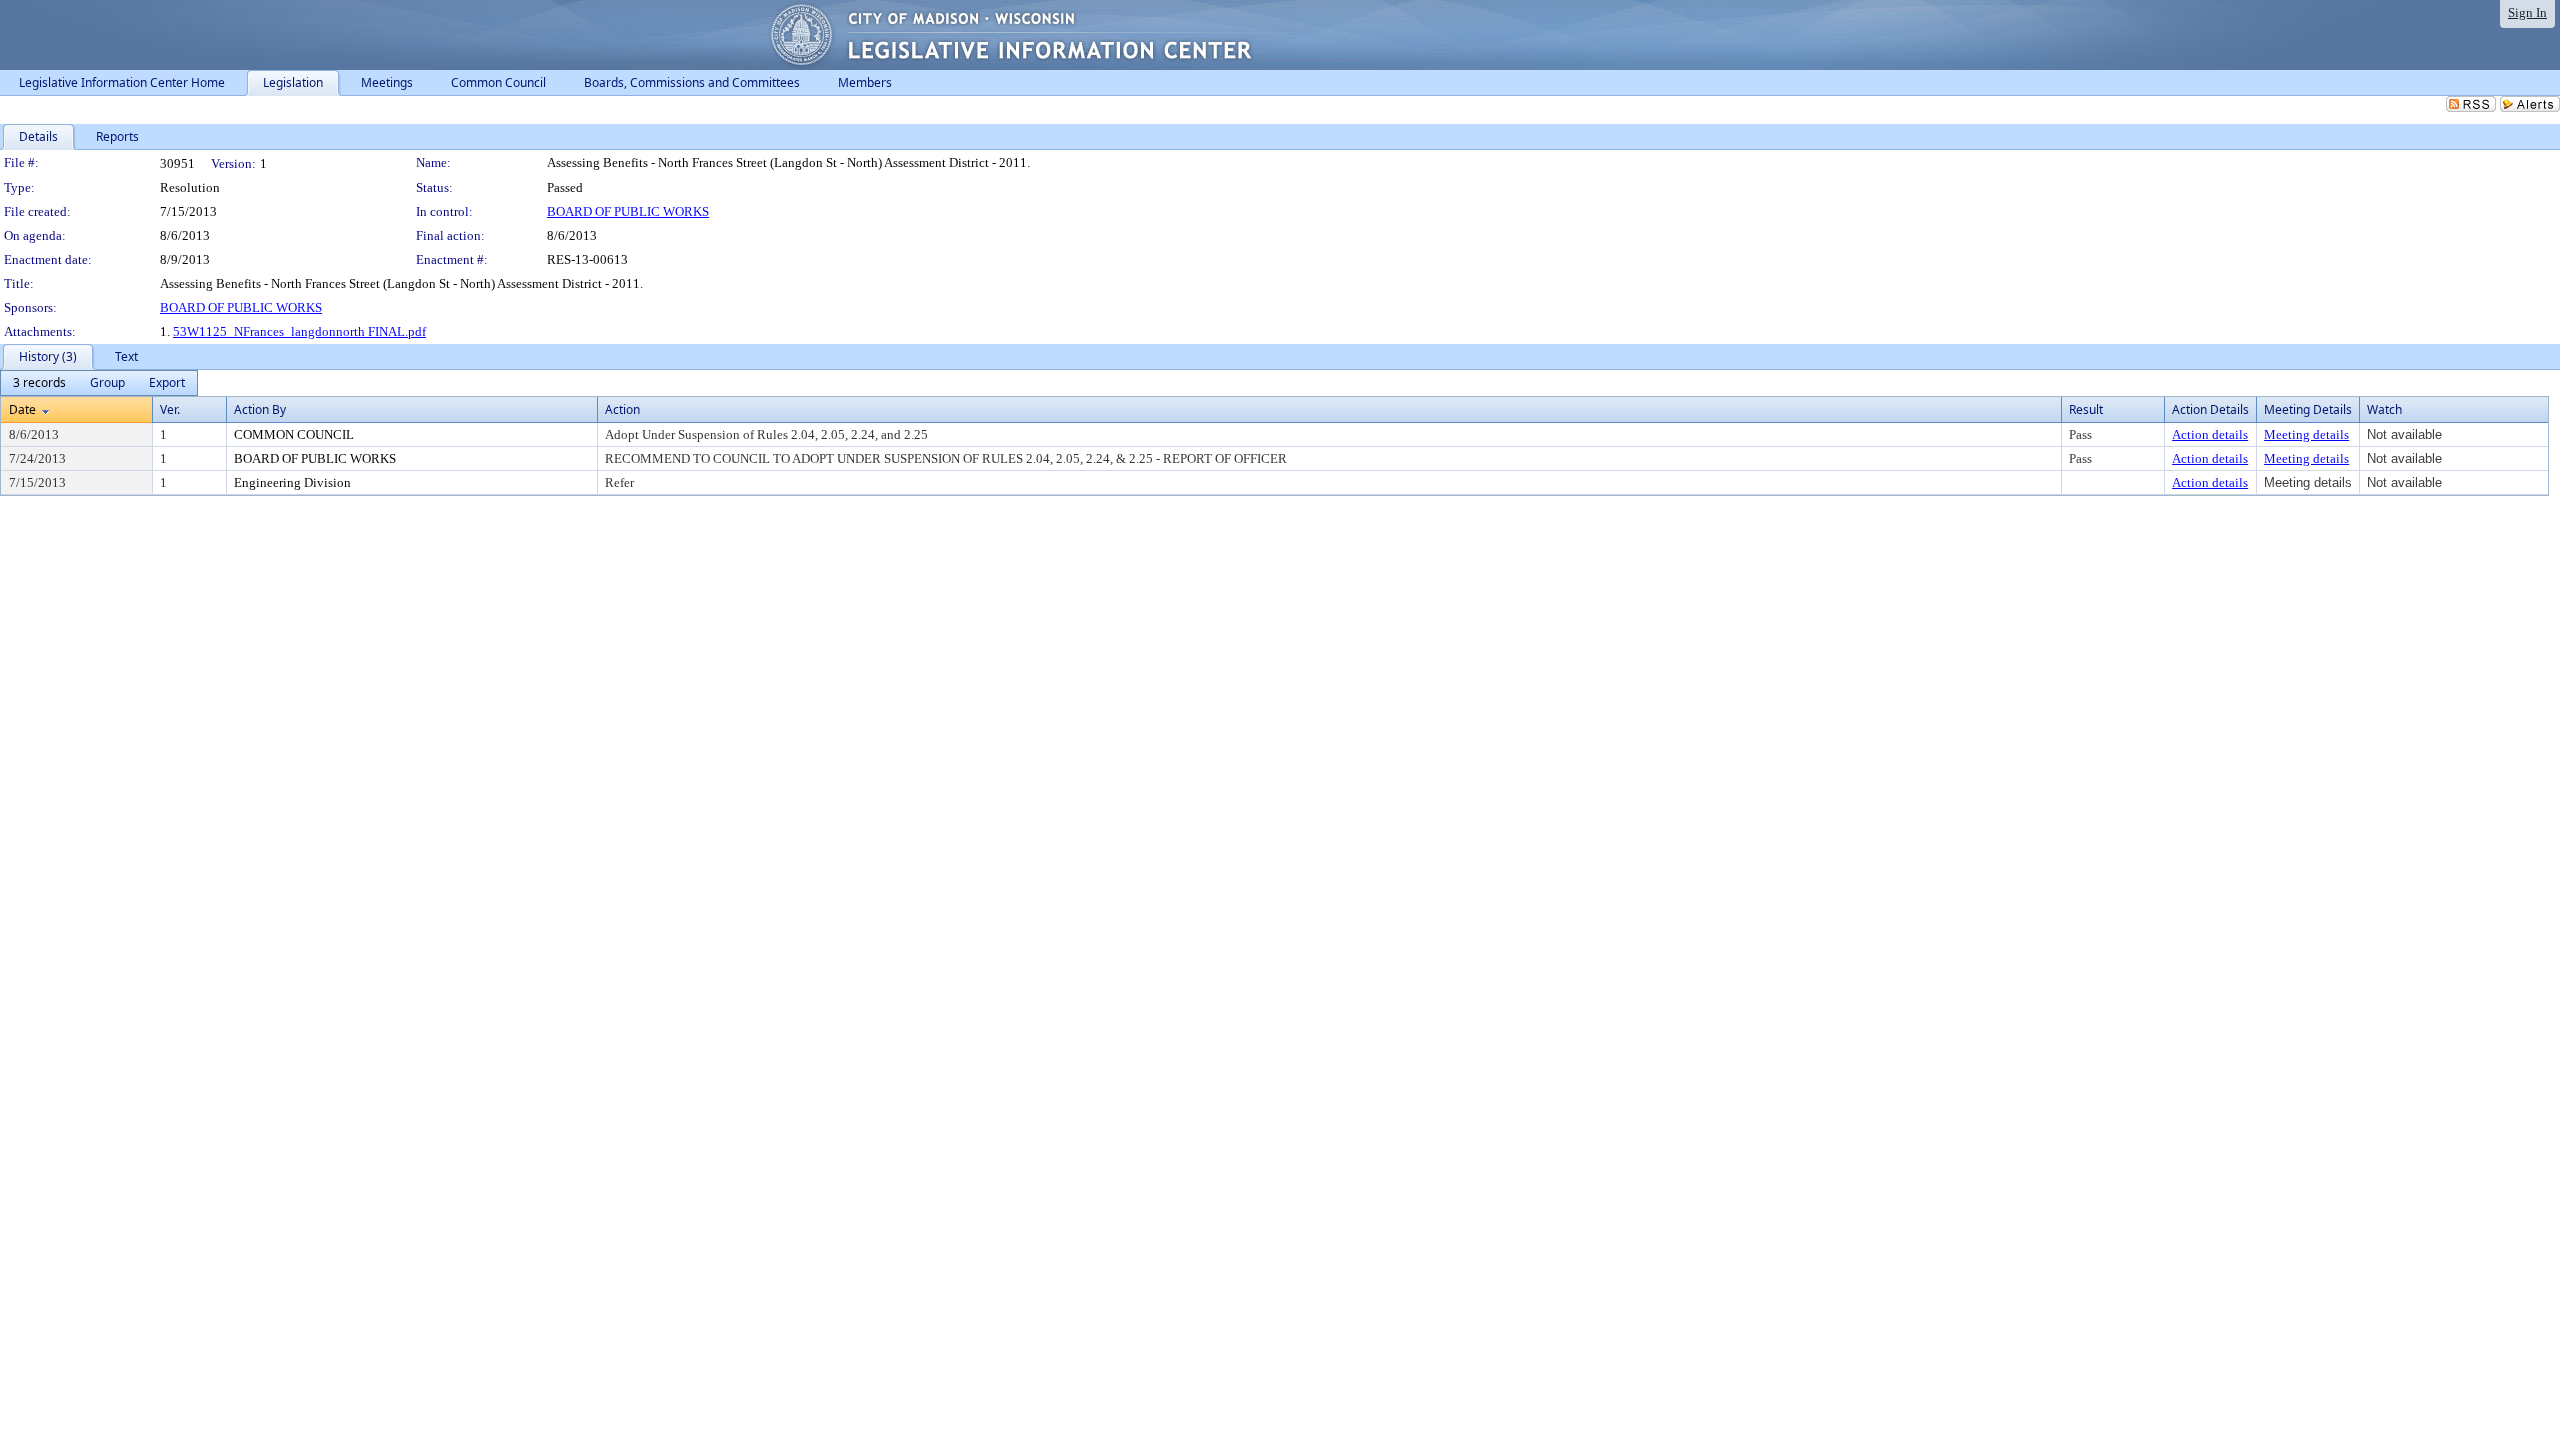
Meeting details (2306, 434)
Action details (2210, 434)
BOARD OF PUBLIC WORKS (628, 211)
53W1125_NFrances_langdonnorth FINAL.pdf (299, 331)
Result (2086, 409)
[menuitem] (39, 383)
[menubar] (99, 383)
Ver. (170, 409)
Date (22, 409)
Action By (260, 409)
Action (622, 409)
